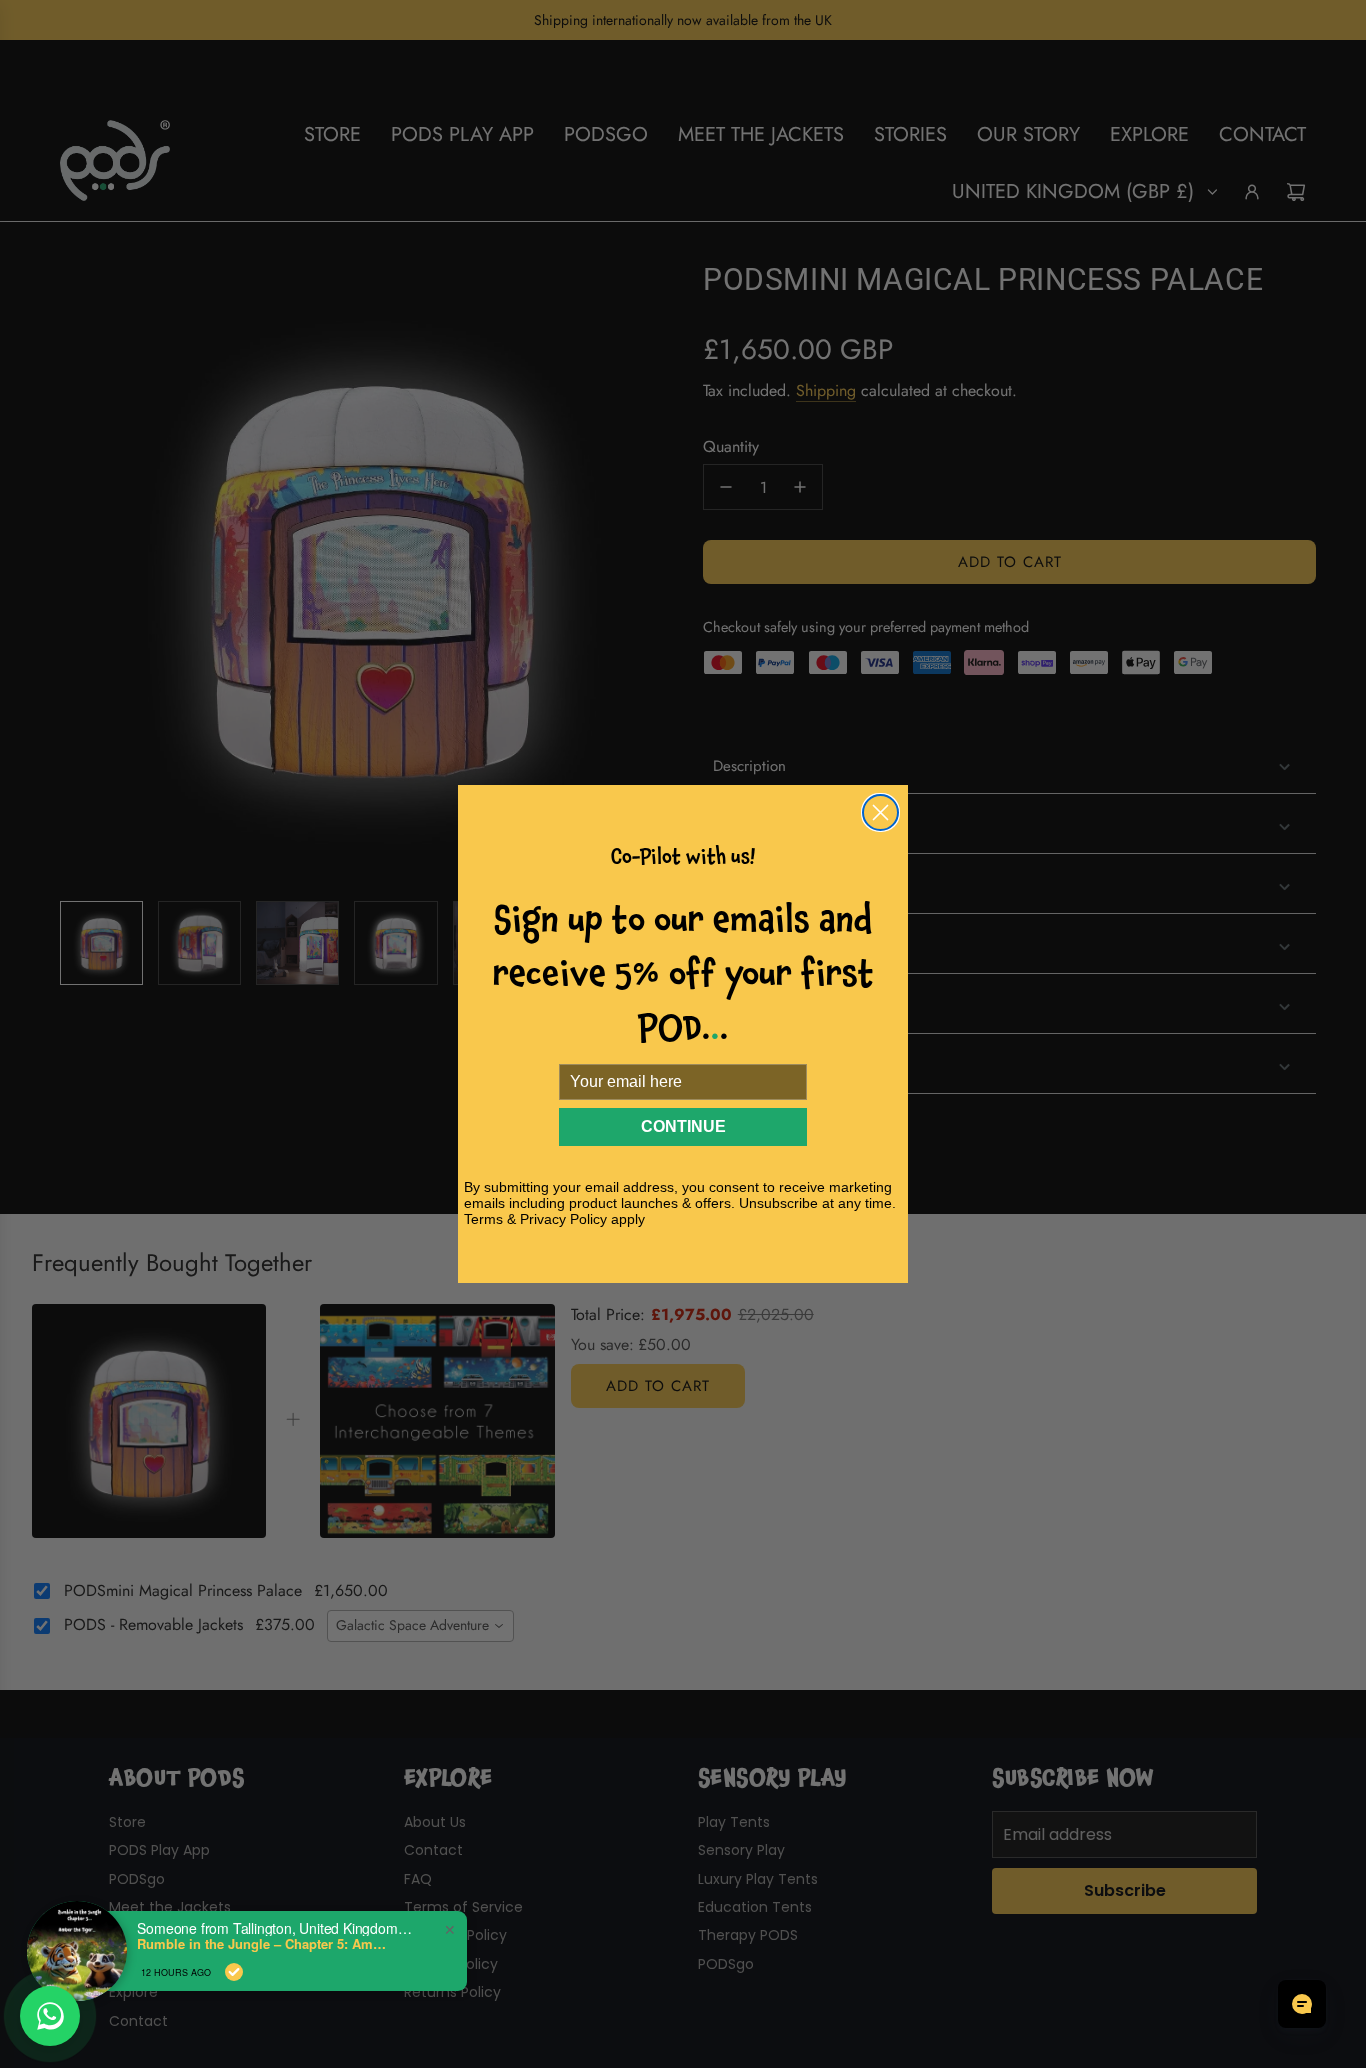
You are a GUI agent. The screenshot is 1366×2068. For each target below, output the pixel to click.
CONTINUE (683, 1126)
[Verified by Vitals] (234, 1972)
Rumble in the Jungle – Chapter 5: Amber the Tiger (262, 1944)
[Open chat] (1302, 2004)
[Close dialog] (880, 812)
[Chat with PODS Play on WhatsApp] (50, 2016)
